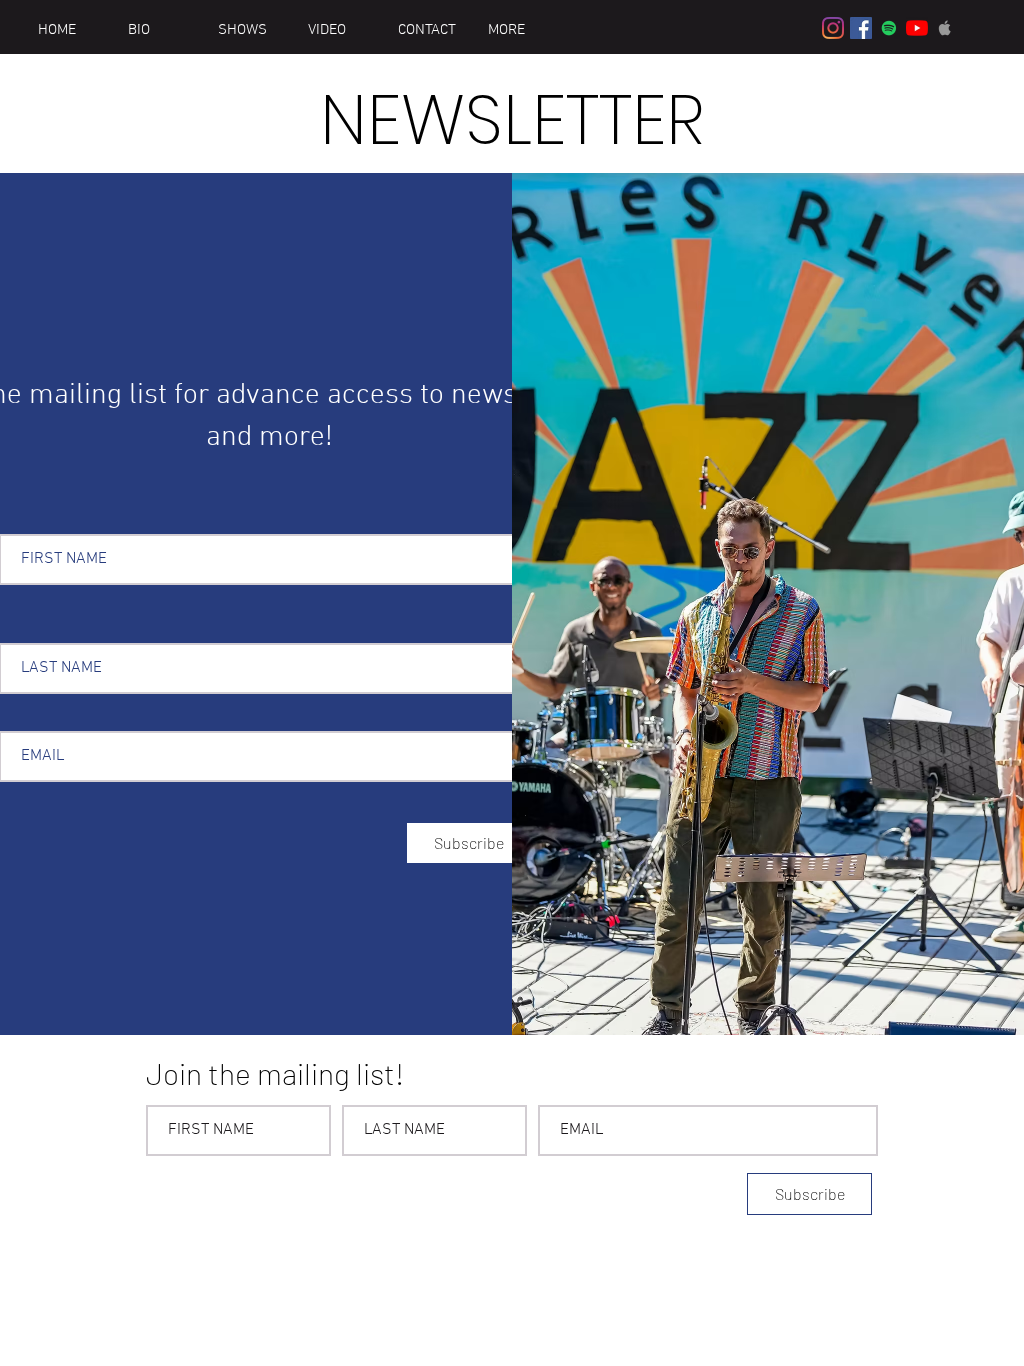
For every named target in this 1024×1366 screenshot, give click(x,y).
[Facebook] (861, 28)
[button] (517, 30)
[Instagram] (833, 28)
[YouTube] (917, 28)
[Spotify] (889, 28)
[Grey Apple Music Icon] (945, 28)
